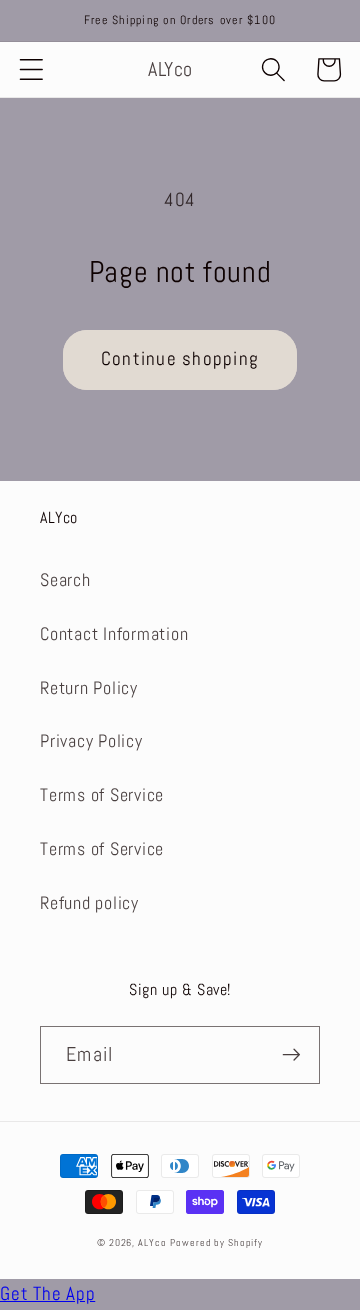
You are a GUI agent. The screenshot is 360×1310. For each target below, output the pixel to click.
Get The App (47, 1294)
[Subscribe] (291, 1055)
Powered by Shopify (216, 1242)
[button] (31, 69)
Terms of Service (102, 795)
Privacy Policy (91, 741)
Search (65, 580)
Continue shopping (180, 359)
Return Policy (89, 688)
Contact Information (114, 634)
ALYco (152, 1242)
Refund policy (89, 903)
